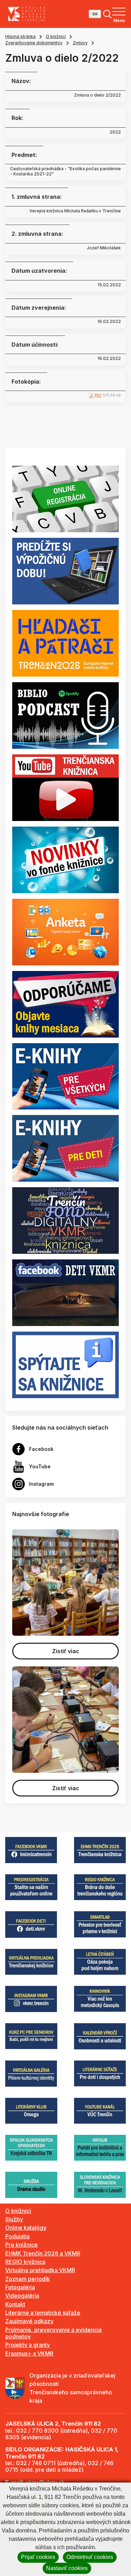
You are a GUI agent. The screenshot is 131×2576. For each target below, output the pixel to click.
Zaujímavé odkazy (29, 2321)
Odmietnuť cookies (90, 2557)
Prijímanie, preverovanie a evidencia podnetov (53, 2333)
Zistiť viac (66, 1651)
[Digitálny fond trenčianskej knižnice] (65, 1220)
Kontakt (15, 2304)
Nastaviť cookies (67, 2568)
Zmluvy (80, 43)
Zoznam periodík (28, 2279)
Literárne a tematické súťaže (43, 2313)
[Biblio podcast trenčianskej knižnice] (65, 715)
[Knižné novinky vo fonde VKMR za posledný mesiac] (65, 859)
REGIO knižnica (25, 2262)
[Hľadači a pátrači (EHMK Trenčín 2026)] (65, 643)
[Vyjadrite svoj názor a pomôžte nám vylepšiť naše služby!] (65, 932)
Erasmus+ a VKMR (29, 2353)
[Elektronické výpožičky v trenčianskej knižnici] (65, 1076)
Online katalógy (26, 2228)
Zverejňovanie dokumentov (34, 43)
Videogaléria (22, 2296)
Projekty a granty (28, 2345)
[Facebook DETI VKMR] (65, 1292)
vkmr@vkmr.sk (45, 2482)
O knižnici (56, 36)
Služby (14, 2219)
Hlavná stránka (20, 36)
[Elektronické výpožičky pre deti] (65, 1148)
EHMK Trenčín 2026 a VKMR (43, 2253)
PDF (98, 395)
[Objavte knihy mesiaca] (65, 1003)
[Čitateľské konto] (65, 571)
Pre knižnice (21, 2245)
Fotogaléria (20, 2287)
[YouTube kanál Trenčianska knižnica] (65, 787)
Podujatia (17, 2236)
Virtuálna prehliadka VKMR (40, 2270)
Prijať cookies (38, 2557)
